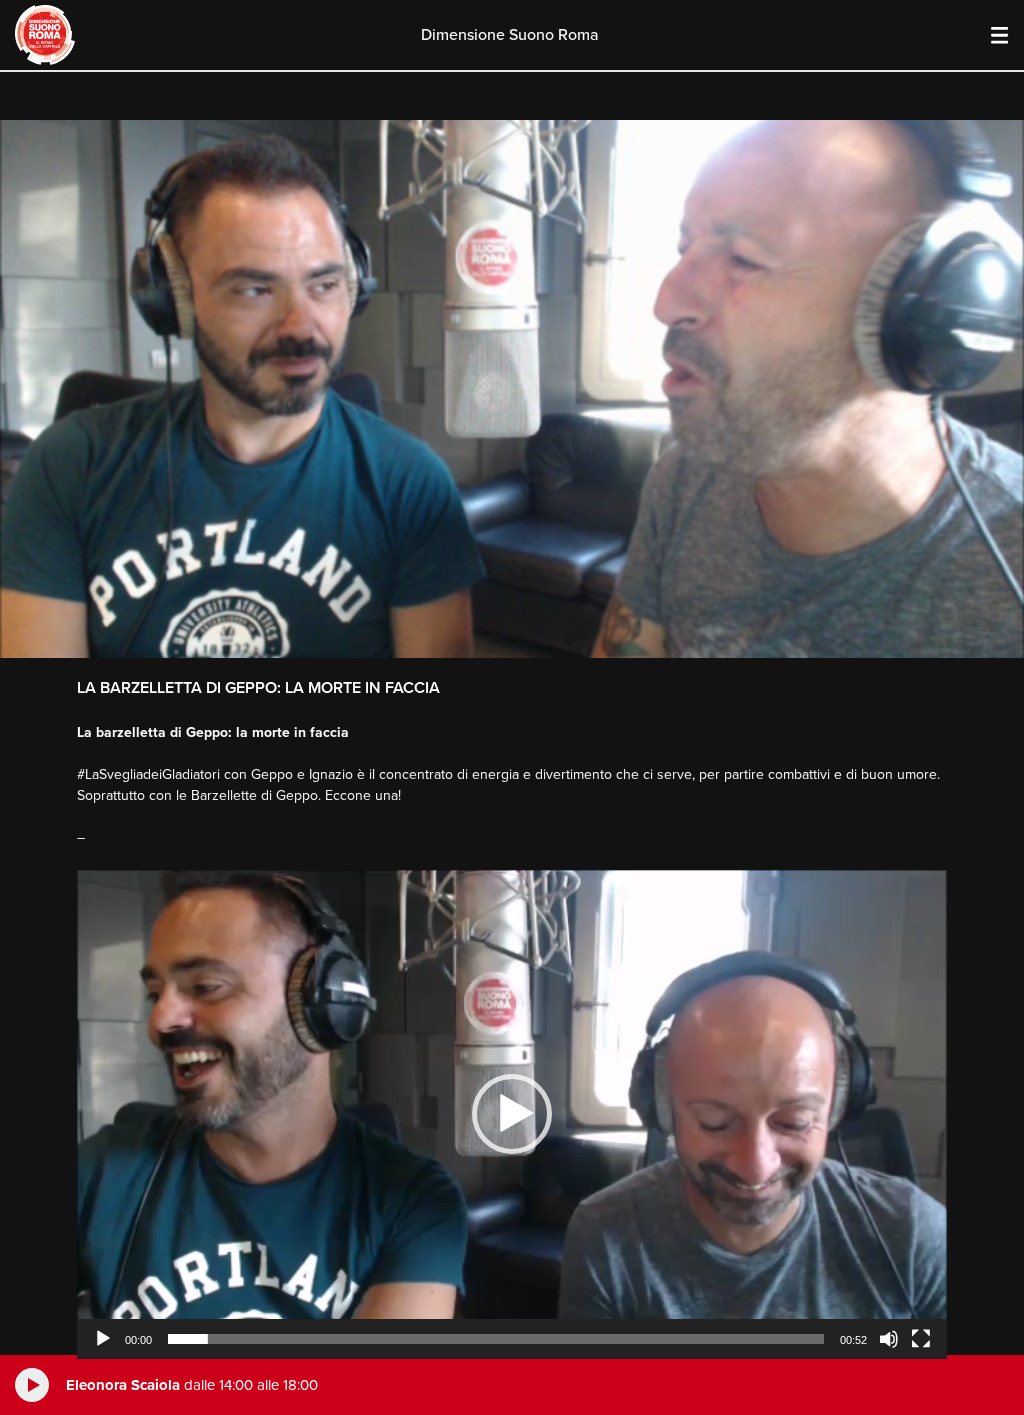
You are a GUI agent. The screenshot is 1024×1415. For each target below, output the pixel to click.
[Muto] (889, 1339)
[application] (512, 1114)
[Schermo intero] (921, 1339)
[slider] (496, 1339)
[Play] (103, 1339)
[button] (512, 1114)
